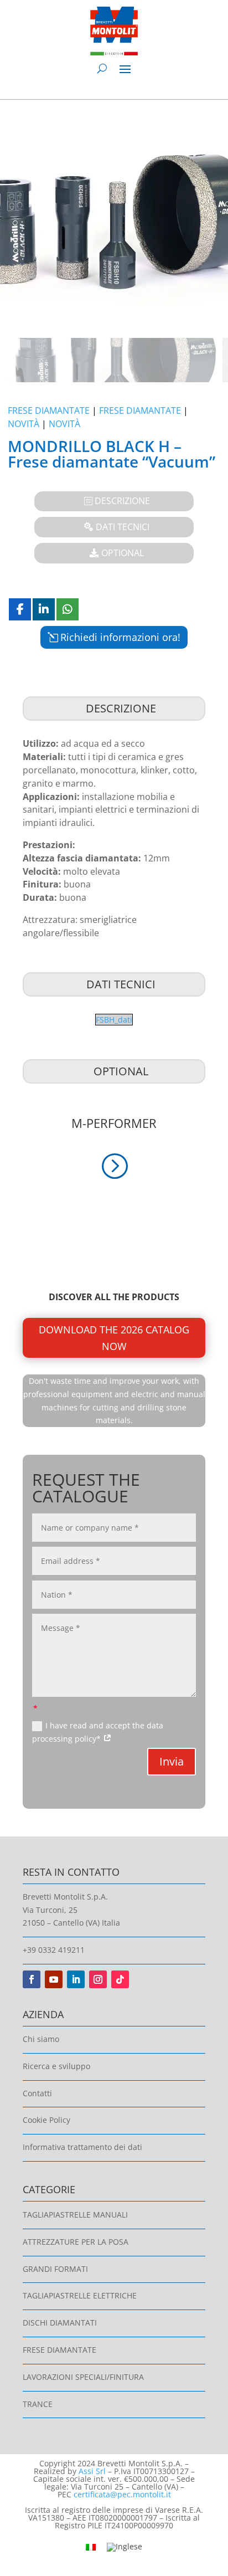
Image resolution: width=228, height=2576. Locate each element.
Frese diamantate (49, 410)
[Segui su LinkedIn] (76, 1979)
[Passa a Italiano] (91, 2546)
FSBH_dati (114, 1020)
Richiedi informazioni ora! (120, 637)
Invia (172, 1761)
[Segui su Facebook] (32, 1979)
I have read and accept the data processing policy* (98, 1732)
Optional (123, 553)
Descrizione (122, 501)
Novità (24, 424)
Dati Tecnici (123, 527)
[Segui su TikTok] (120, 1979)
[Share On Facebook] (20, 609)
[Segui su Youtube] (54, 1979)
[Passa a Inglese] (125, 2547)
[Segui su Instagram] (98, 1979)
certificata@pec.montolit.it (122, 2494)
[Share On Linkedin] (44, 609)
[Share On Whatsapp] (68, 609)
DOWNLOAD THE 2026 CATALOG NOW (114, 1338)
